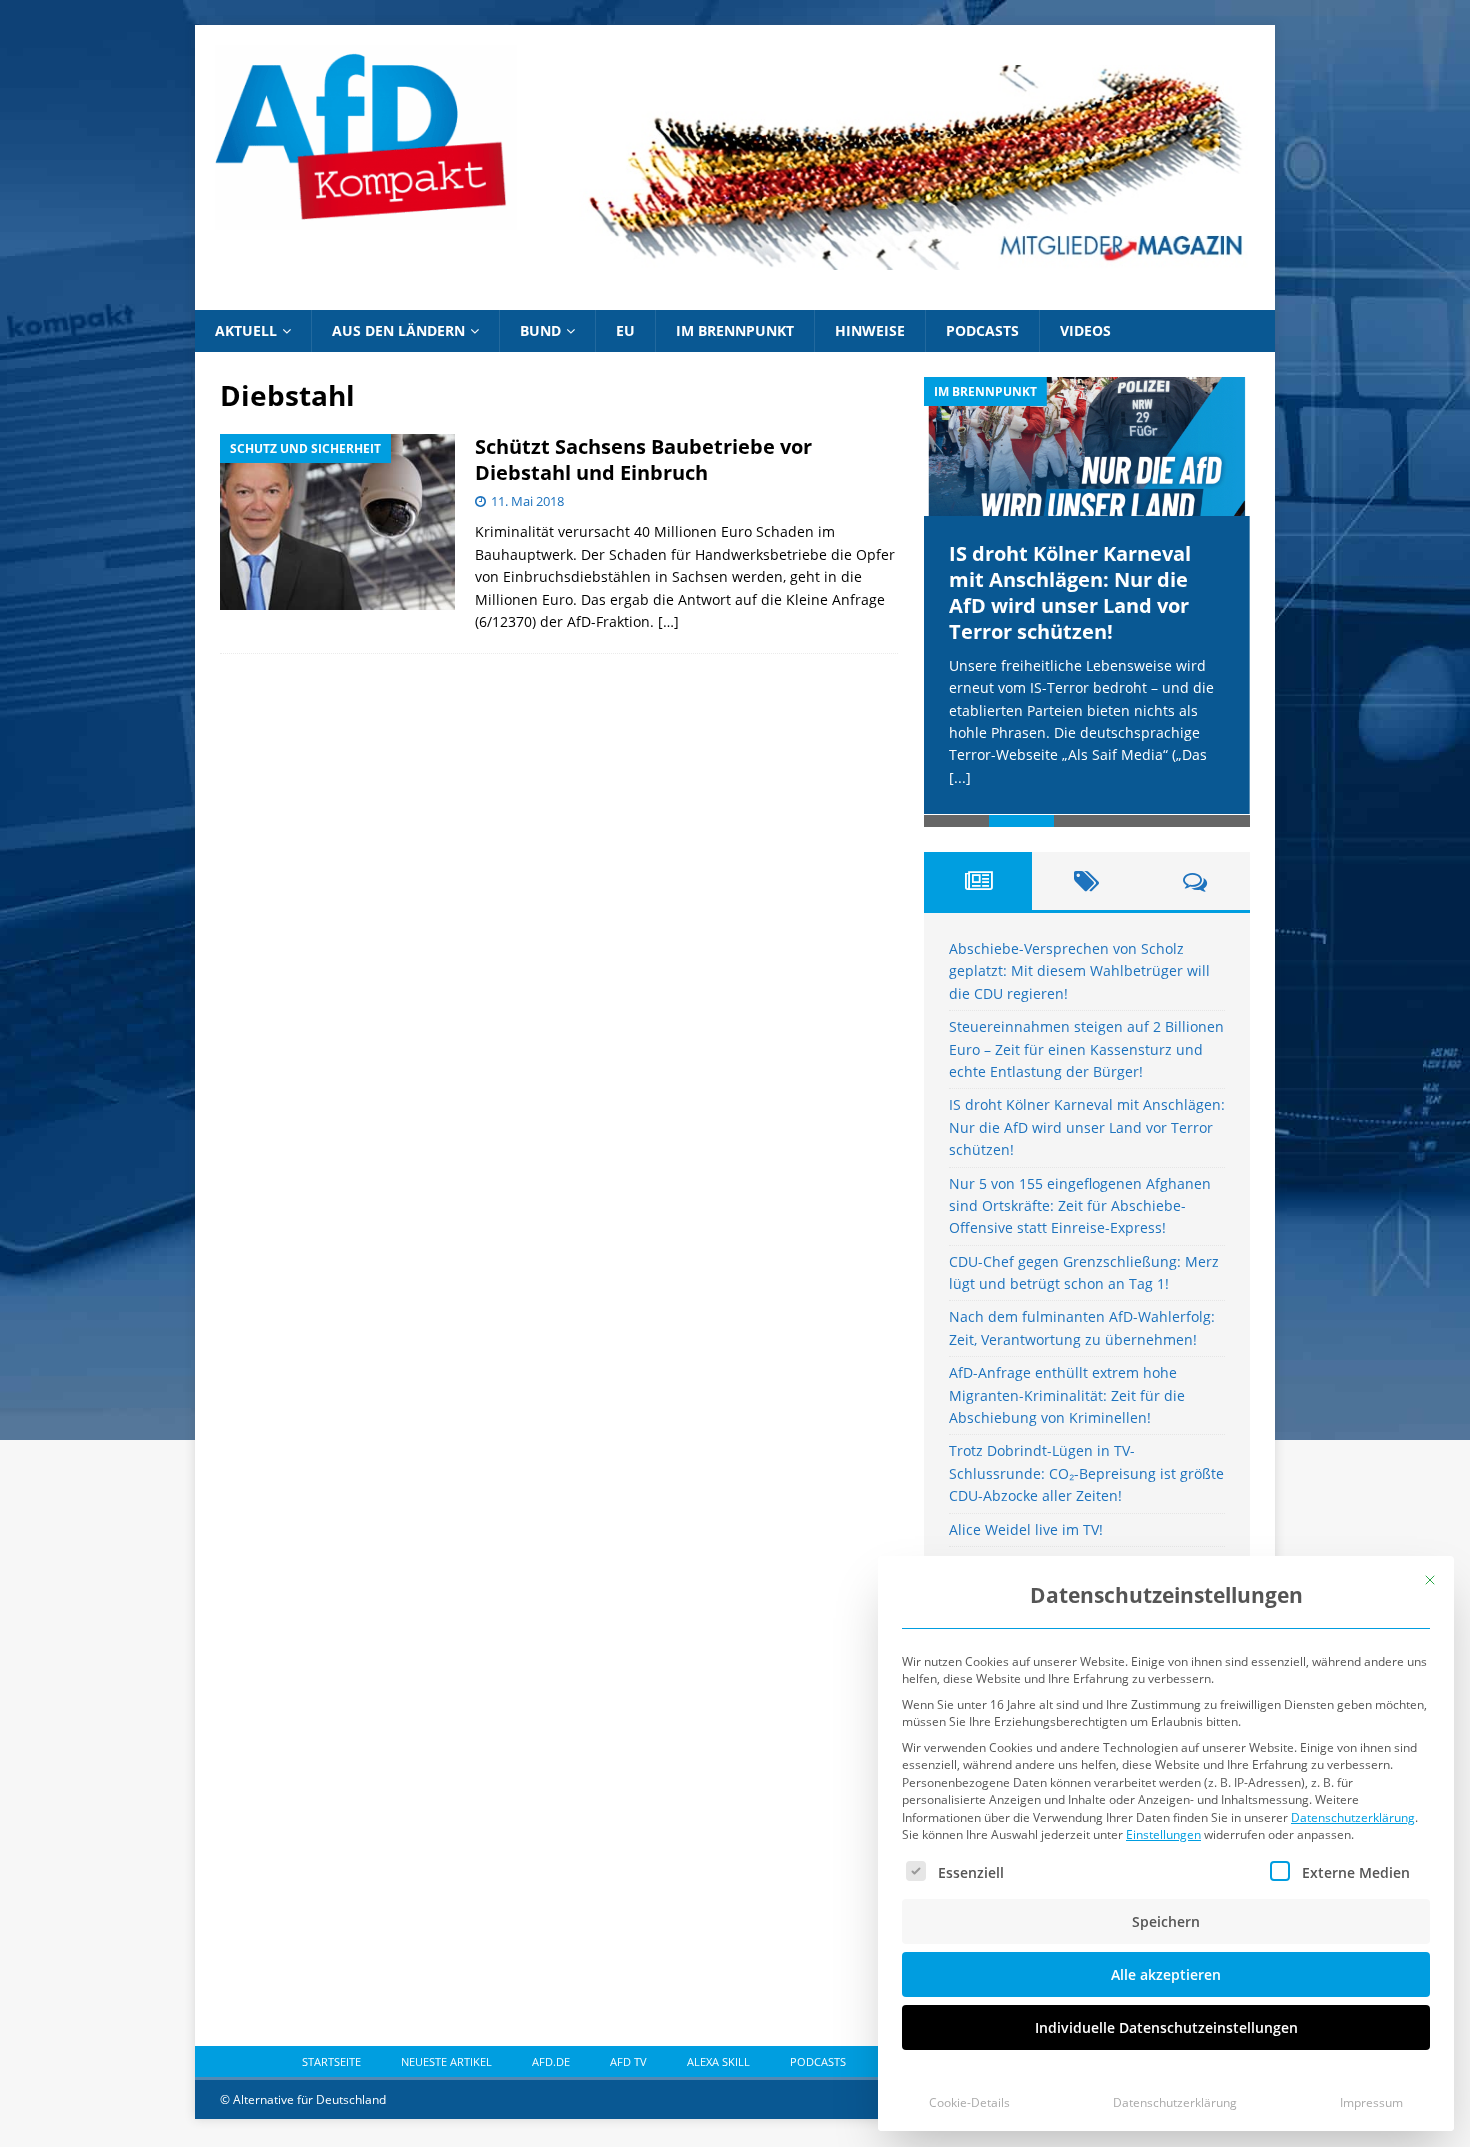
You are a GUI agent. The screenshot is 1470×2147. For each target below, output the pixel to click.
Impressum (1371, 2102)
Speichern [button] (1166, 1921)
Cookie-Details (969, 2102)
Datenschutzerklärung (1353, 1817)
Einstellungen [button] (1163, 1834)
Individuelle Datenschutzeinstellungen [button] (1166, 2027)
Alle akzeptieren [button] (1166, 1974)
